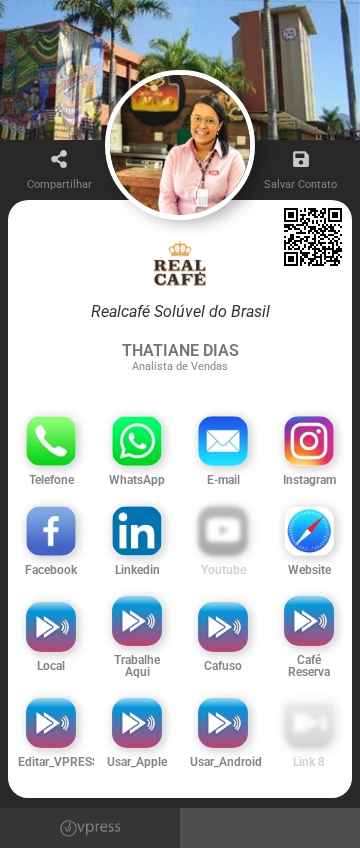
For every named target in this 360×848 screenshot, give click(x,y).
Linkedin (137, 570)
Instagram (309, 480)
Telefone (51, 480)
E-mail (223, 480)
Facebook (51, 570)
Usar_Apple (137, 762)
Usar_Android (226, 762)
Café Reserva (309, 666)
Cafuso (223, 666)
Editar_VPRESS (58, 762)
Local (51, 666)
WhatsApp (137, 480)
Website (309, 570)
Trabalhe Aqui (137, 666)
